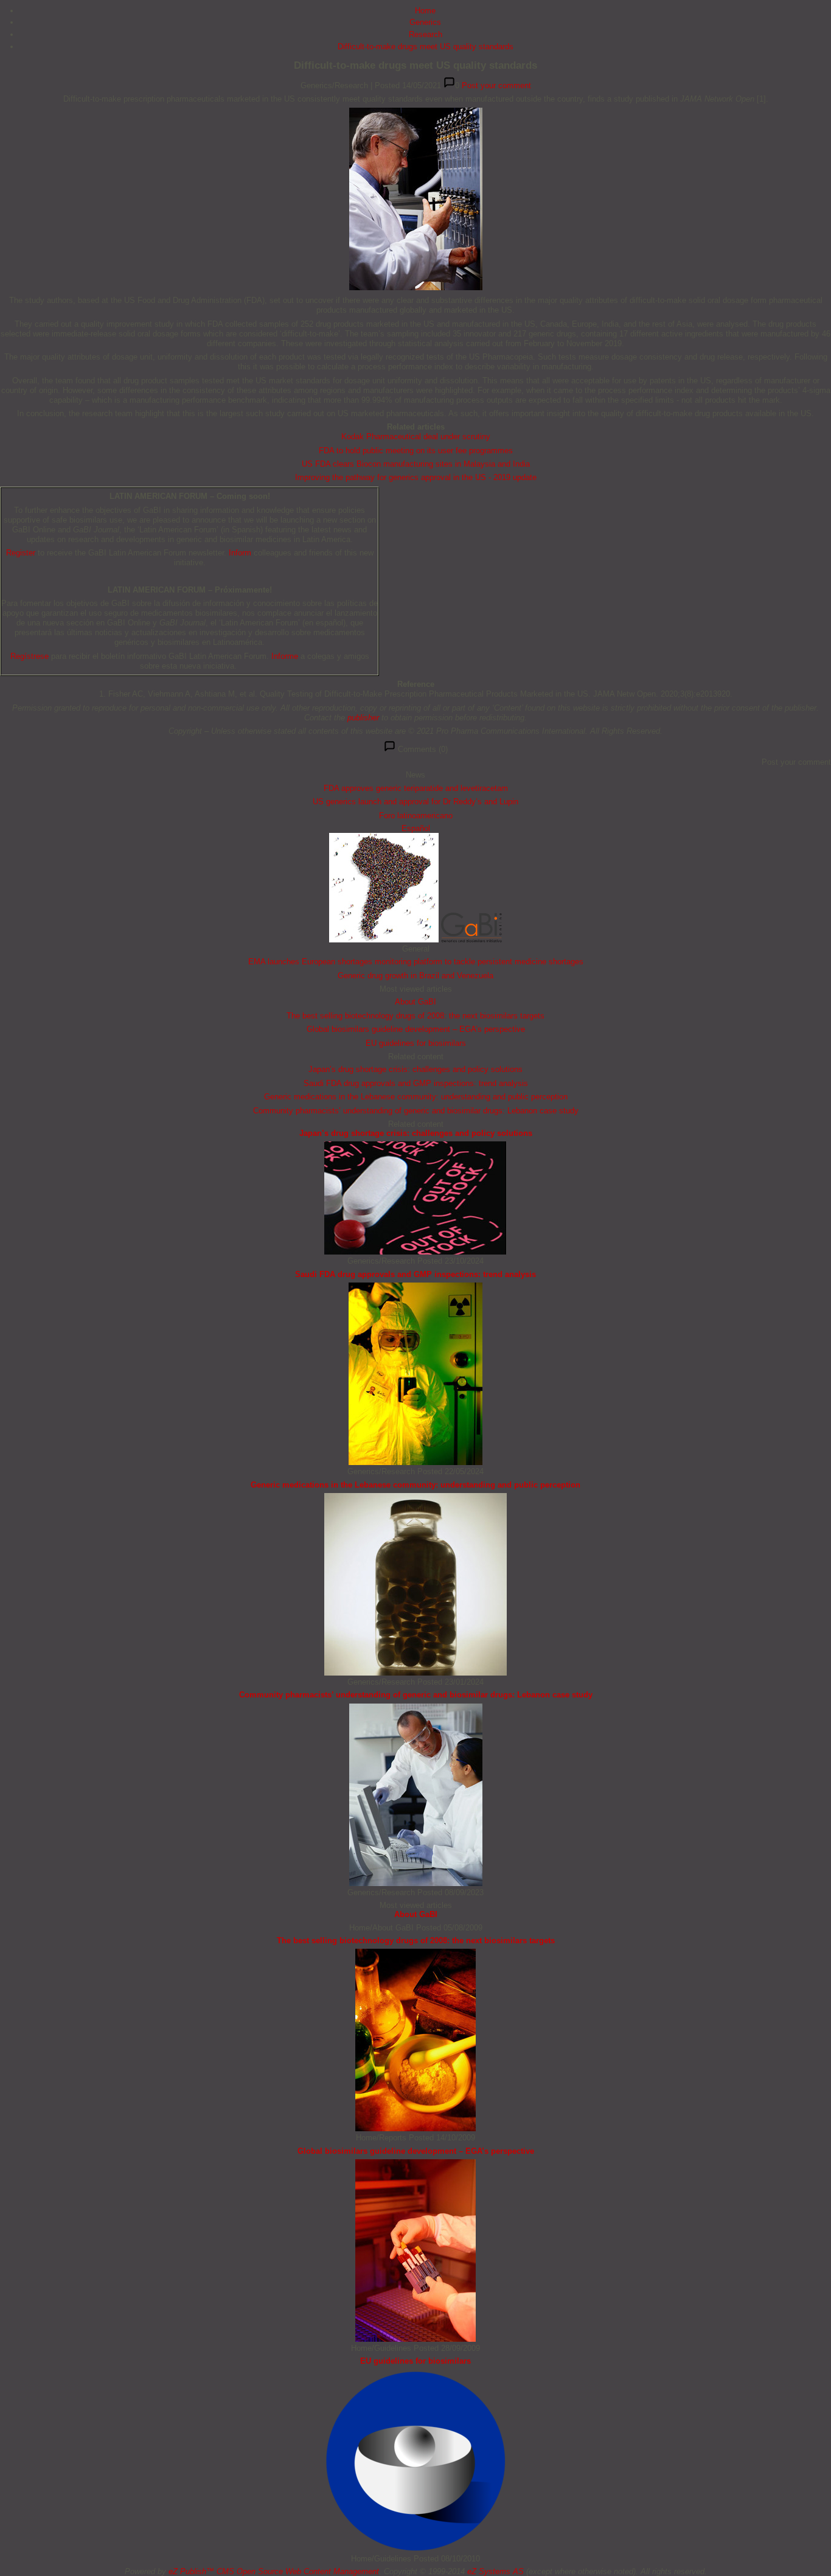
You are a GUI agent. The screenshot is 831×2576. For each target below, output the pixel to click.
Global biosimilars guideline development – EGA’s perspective (416, 1029)
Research (426, 34)
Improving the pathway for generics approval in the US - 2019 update (416, 477)
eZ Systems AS (495, 2571)
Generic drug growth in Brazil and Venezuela (415, 976)
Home (425, 11)
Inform (240, 553)
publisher (363, 718)
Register (21, 553)
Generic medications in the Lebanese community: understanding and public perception (416, 1097)
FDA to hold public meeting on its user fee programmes (416, 451)
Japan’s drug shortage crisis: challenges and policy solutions (415, 1069)
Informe (285, 656)
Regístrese (30, 656)
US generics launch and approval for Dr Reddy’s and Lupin (415, 802)
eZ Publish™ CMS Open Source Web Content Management (274, 2571)
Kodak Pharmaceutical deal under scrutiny (416, 437)
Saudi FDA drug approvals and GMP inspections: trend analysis (416, 1083)
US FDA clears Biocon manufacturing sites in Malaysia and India (416, 464)
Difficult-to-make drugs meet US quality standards (426, 47)
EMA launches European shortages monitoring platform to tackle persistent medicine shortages (416, 962)
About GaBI (415, 1002)
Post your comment (496, 85)
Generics (425, 22)
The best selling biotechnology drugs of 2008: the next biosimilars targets (415, 1016)
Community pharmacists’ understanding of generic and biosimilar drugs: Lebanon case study (416, 1111)
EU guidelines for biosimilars (416, 1043)
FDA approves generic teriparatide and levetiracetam (416, 788)
